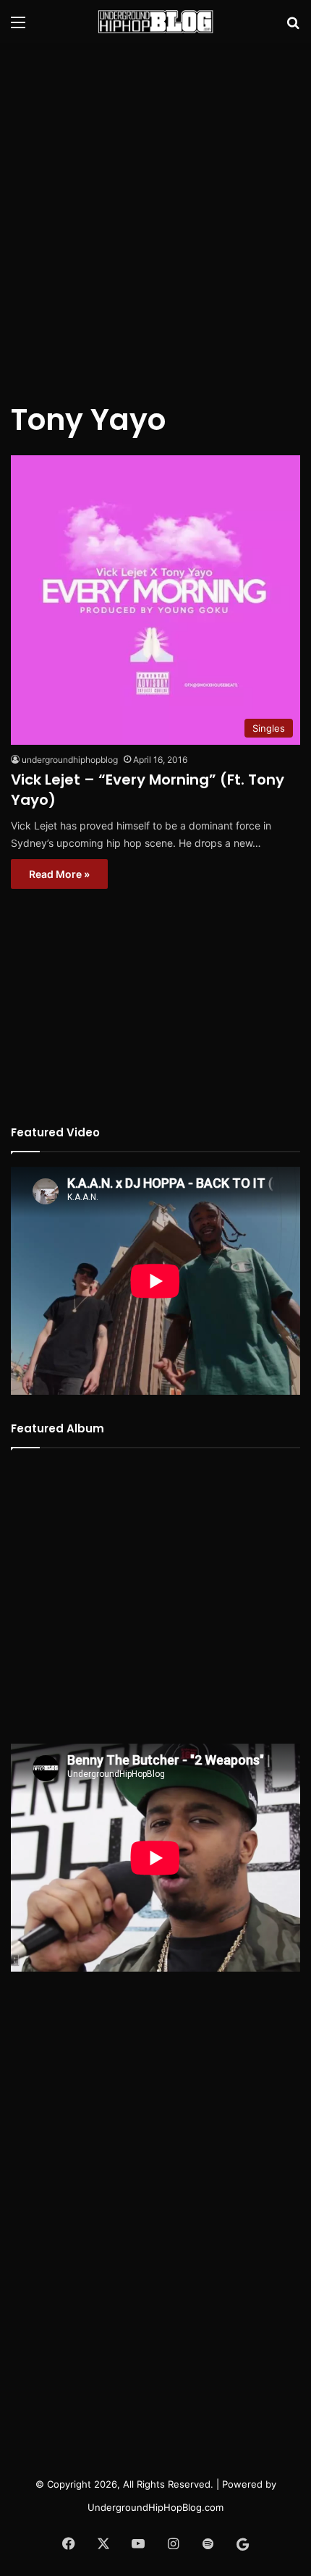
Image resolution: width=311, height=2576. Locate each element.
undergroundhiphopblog (70, 760)
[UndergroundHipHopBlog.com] (155, 22)
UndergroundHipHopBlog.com (155, 2507)
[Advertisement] (155, 214)
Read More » (59, 874)
